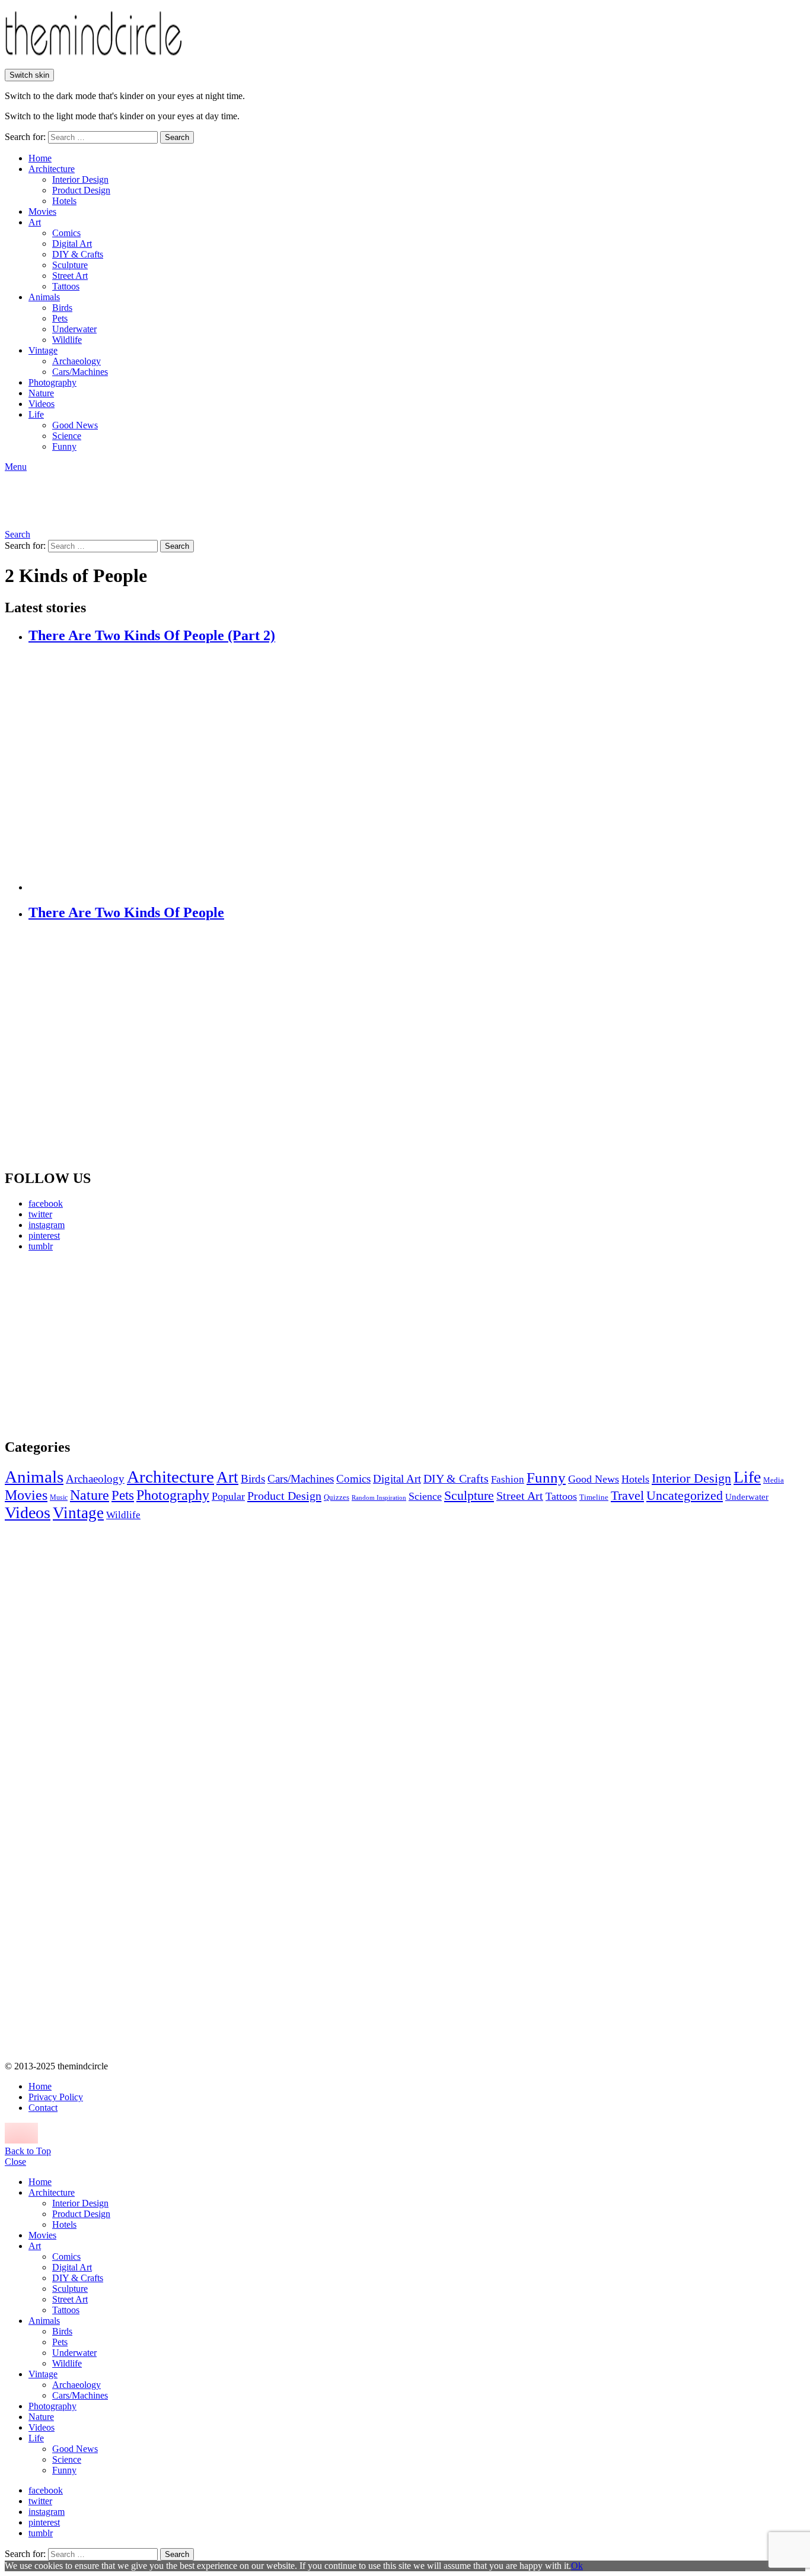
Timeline (594, 1497)
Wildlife (67, 340)
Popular (228, 1496)
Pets (60, 318)
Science (67, 436)
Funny (64, 446)
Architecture (52, 169)
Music (59, 1497)
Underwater (74, 329)
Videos (42, 404)
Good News (75, 425)
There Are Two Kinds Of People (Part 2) (152, 635)
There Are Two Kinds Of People (126, 912)
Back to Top (28, 2151)
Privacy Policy (56, 2097)
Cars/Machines (80, 372)
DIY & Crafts (78, 254)
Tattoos (66, 286)
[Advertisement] (116, 1344)
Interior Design (80, 179)
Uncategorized (685, 1495)
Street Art (70, 276)
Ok (577, 2566)
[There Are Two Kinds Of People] (417, 1046)
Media (774, 1480)
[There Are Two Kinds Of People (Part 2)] (417, 769)
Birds (62, 308)
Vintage (43, 350)
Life (36, 414)
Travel (627, 1496)
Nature (41, 393)
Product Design (81, 190)
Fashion (508, 1479)
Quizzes (337, 1497)
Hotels (64, 201)
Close (15, 2162)
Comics (66, 233)
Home (40, 158)
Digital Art (72, 244)
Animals (44, 297)
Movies (42, 212)
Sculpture (70, 265)
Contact (43, 2108)
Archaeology (76, 361)
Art (35, 222)
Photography (52, 382)
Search (177, 137)
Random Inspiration (379, 1498)
